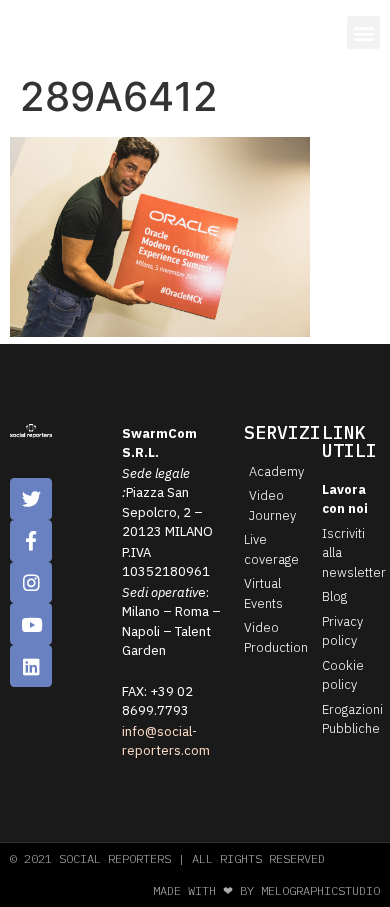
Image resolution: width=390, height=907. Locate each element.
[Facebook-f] (31, 541)
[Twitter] (31, 499)
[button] (363, 32)
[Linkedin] (31, 666)
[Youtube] (31, 624)
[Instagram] (31, 583)
